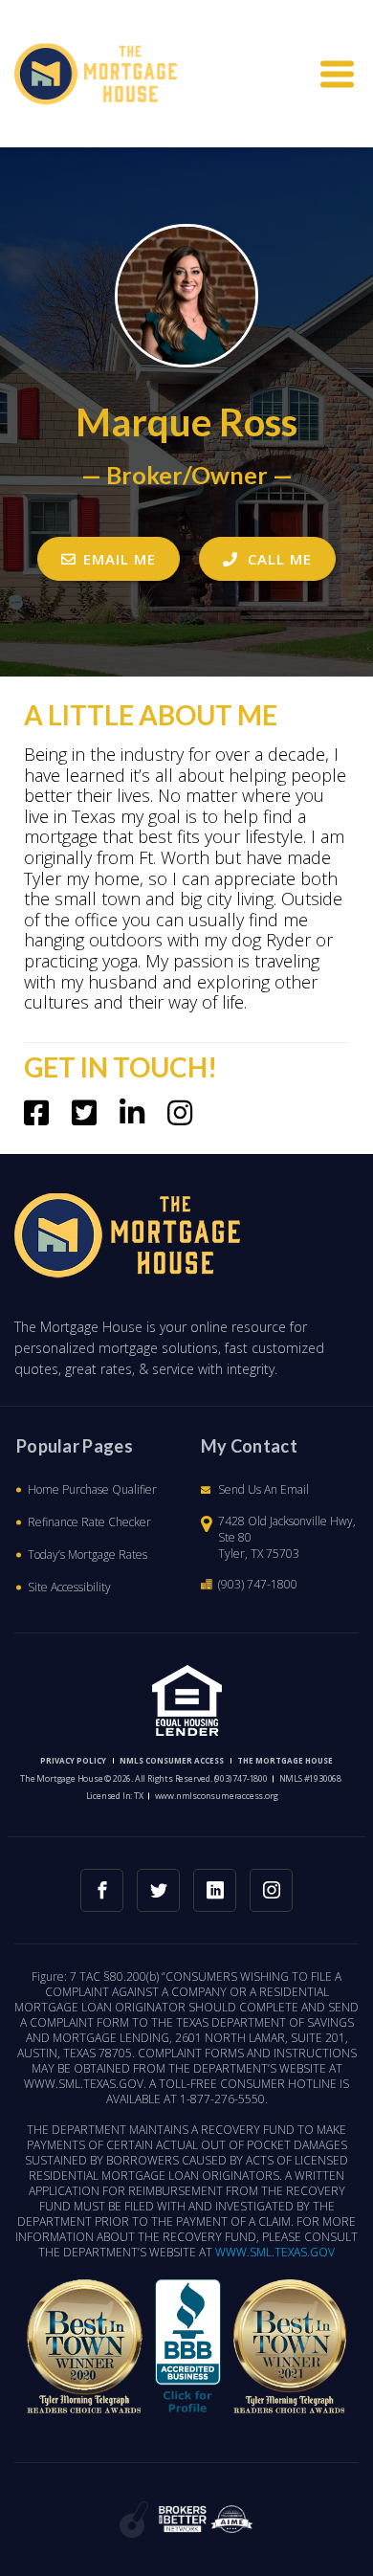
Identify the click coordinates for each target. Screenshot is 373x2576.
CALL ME (277, 559)
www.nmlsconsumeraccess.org (217, 1796)
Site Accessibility (69, 1587)
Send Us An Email (263, 1489)
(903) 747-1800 (258, 1584)
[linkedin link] (215, 1890)
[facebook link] (102, 1890)
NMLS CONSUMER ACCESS (172, 1760)
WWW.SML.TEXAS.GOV (275, 2253)
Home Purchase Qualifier (92, 1489)
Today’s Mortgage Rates (88, 1554)
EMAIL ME (120, 559)
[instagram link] (271, 1890)
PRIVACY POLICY (73, 1760)
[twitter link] (158, 1890)
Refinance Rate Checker (89, 1522)
